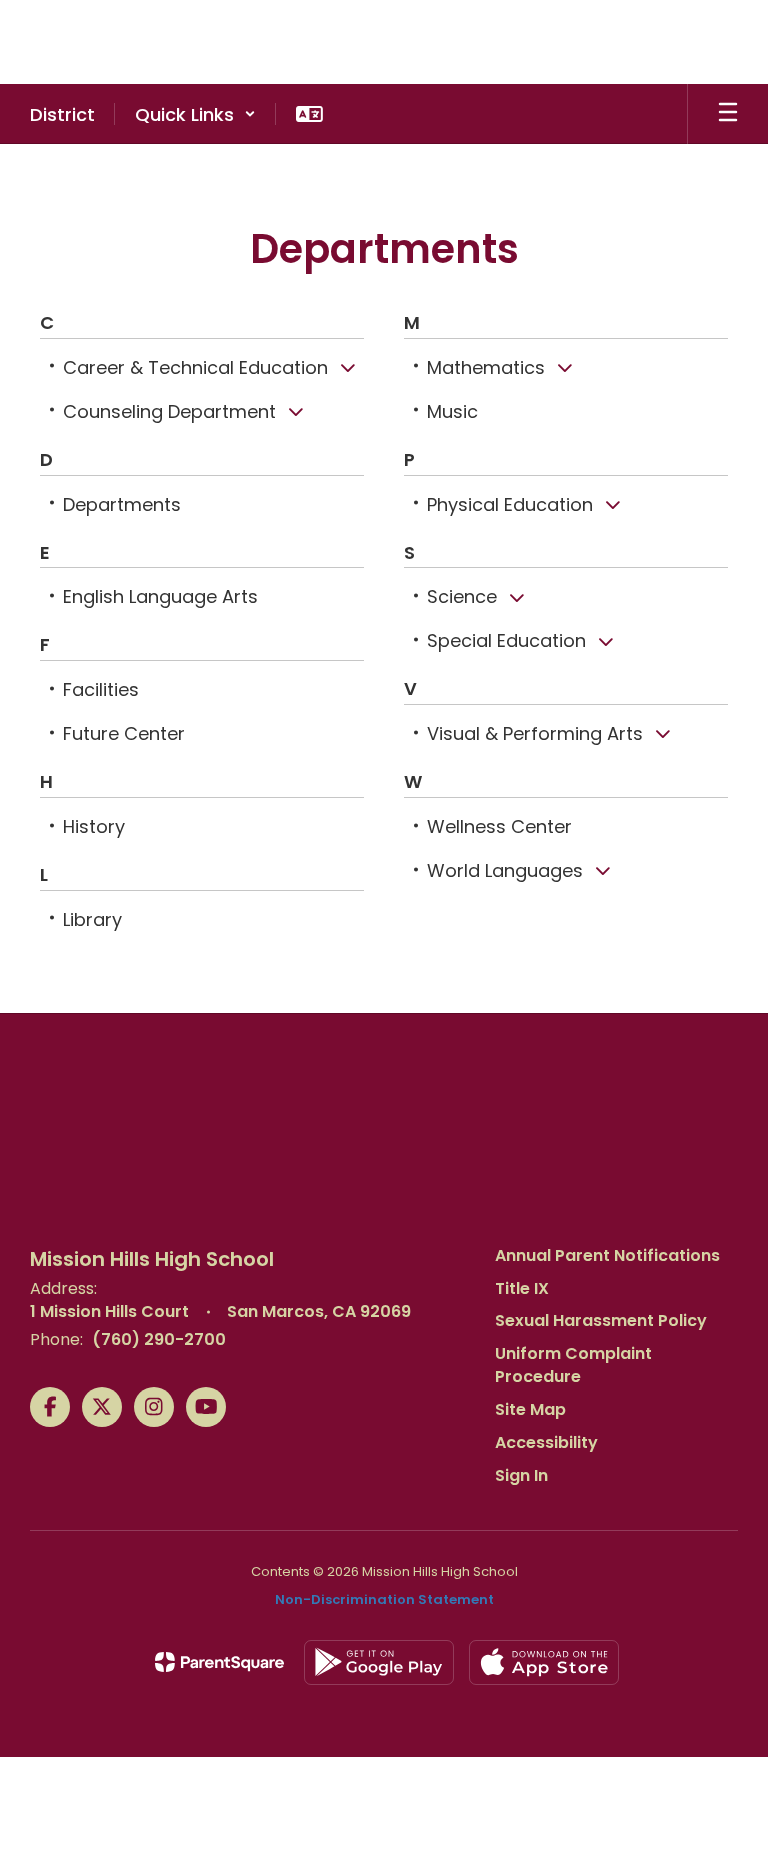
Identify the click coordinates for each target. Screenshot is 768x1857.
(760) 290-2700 (159, 1339)
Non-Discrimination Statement (384, 1599)
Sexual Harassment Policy (601, 1320)
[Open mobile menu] (728, 114)
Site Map (530, 1409)
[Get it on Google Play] (379, 1662)
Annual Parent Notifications (607, 1255)
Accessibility (546, 1442)
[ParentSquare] (219, 1662)
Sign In (521, 1475)
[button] (195, 114)
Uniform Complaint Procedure (573, 1365)
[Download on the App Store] (544, 1662)
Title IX (522, 1288)
